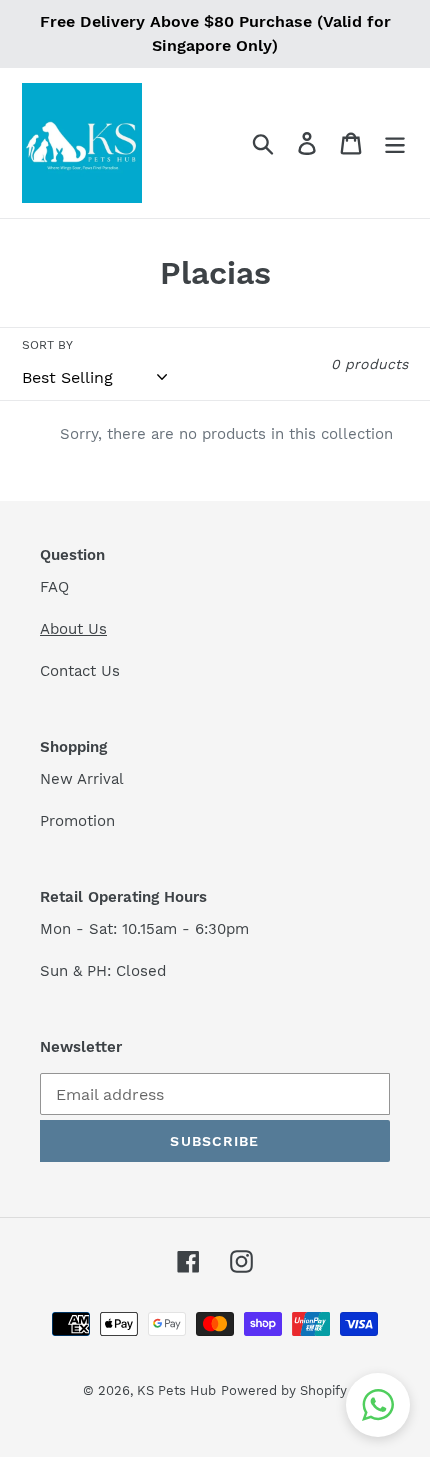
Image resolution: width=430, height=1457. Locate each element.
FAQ (54, 587)
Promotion (80, 821)
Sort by (47, 345)
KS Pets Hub (176, 1390)
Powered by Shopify (284, 1390)
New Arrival (84, 779)
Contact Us (80, 671)
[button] (378, 1405)
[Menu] (395, 143)
